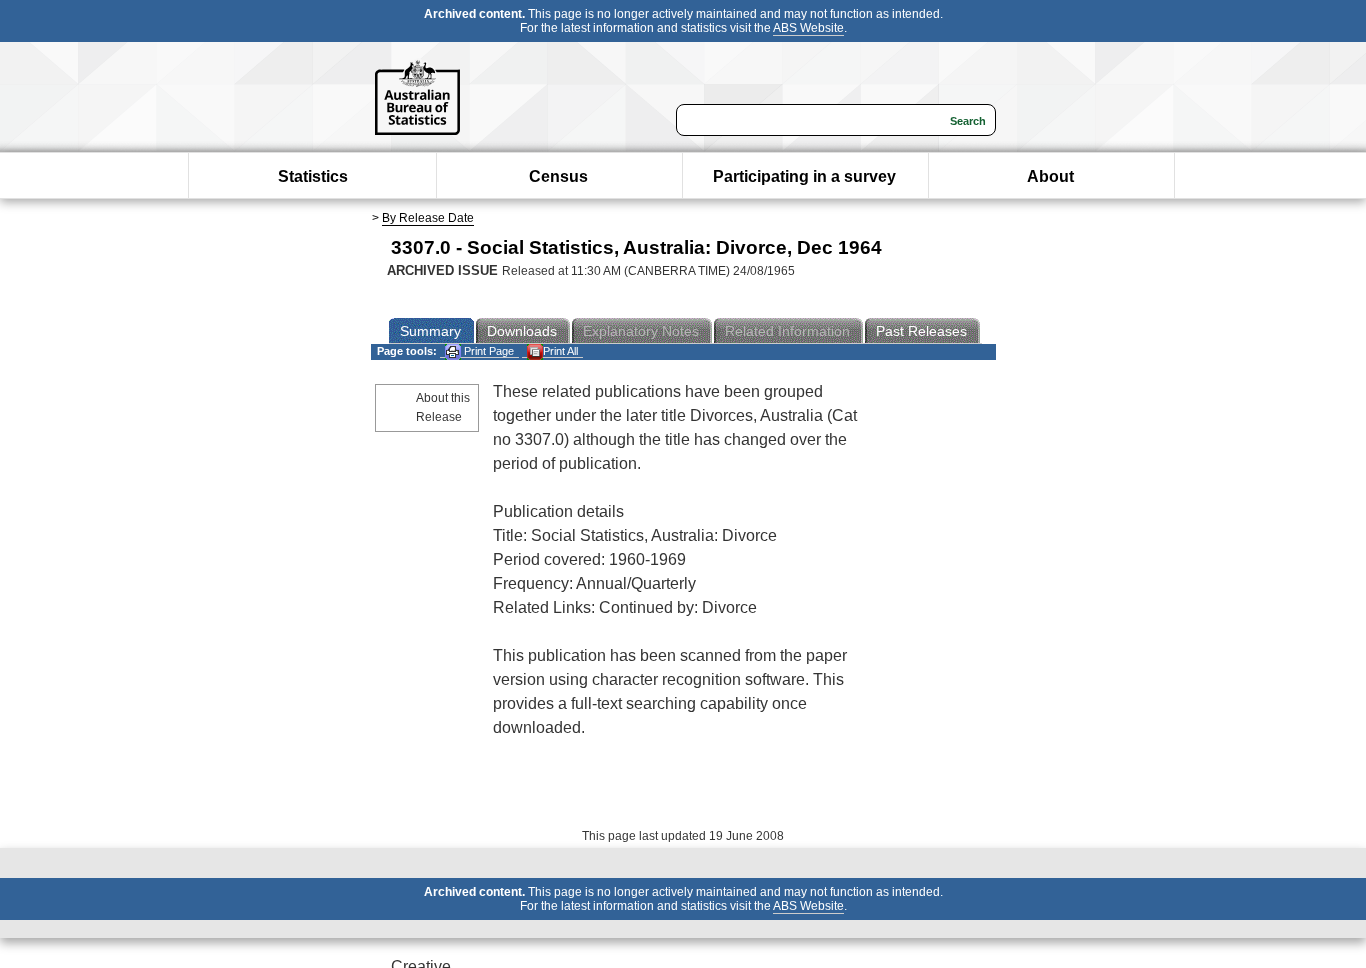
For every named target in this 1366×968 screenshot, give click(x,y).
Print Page (487, 351)
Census (558, 176)
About (1050, 176)
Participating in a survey (804, 176)
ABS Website (808, 28)
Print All (560, 351)
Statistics (313, 176)
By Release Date (428, 218)
